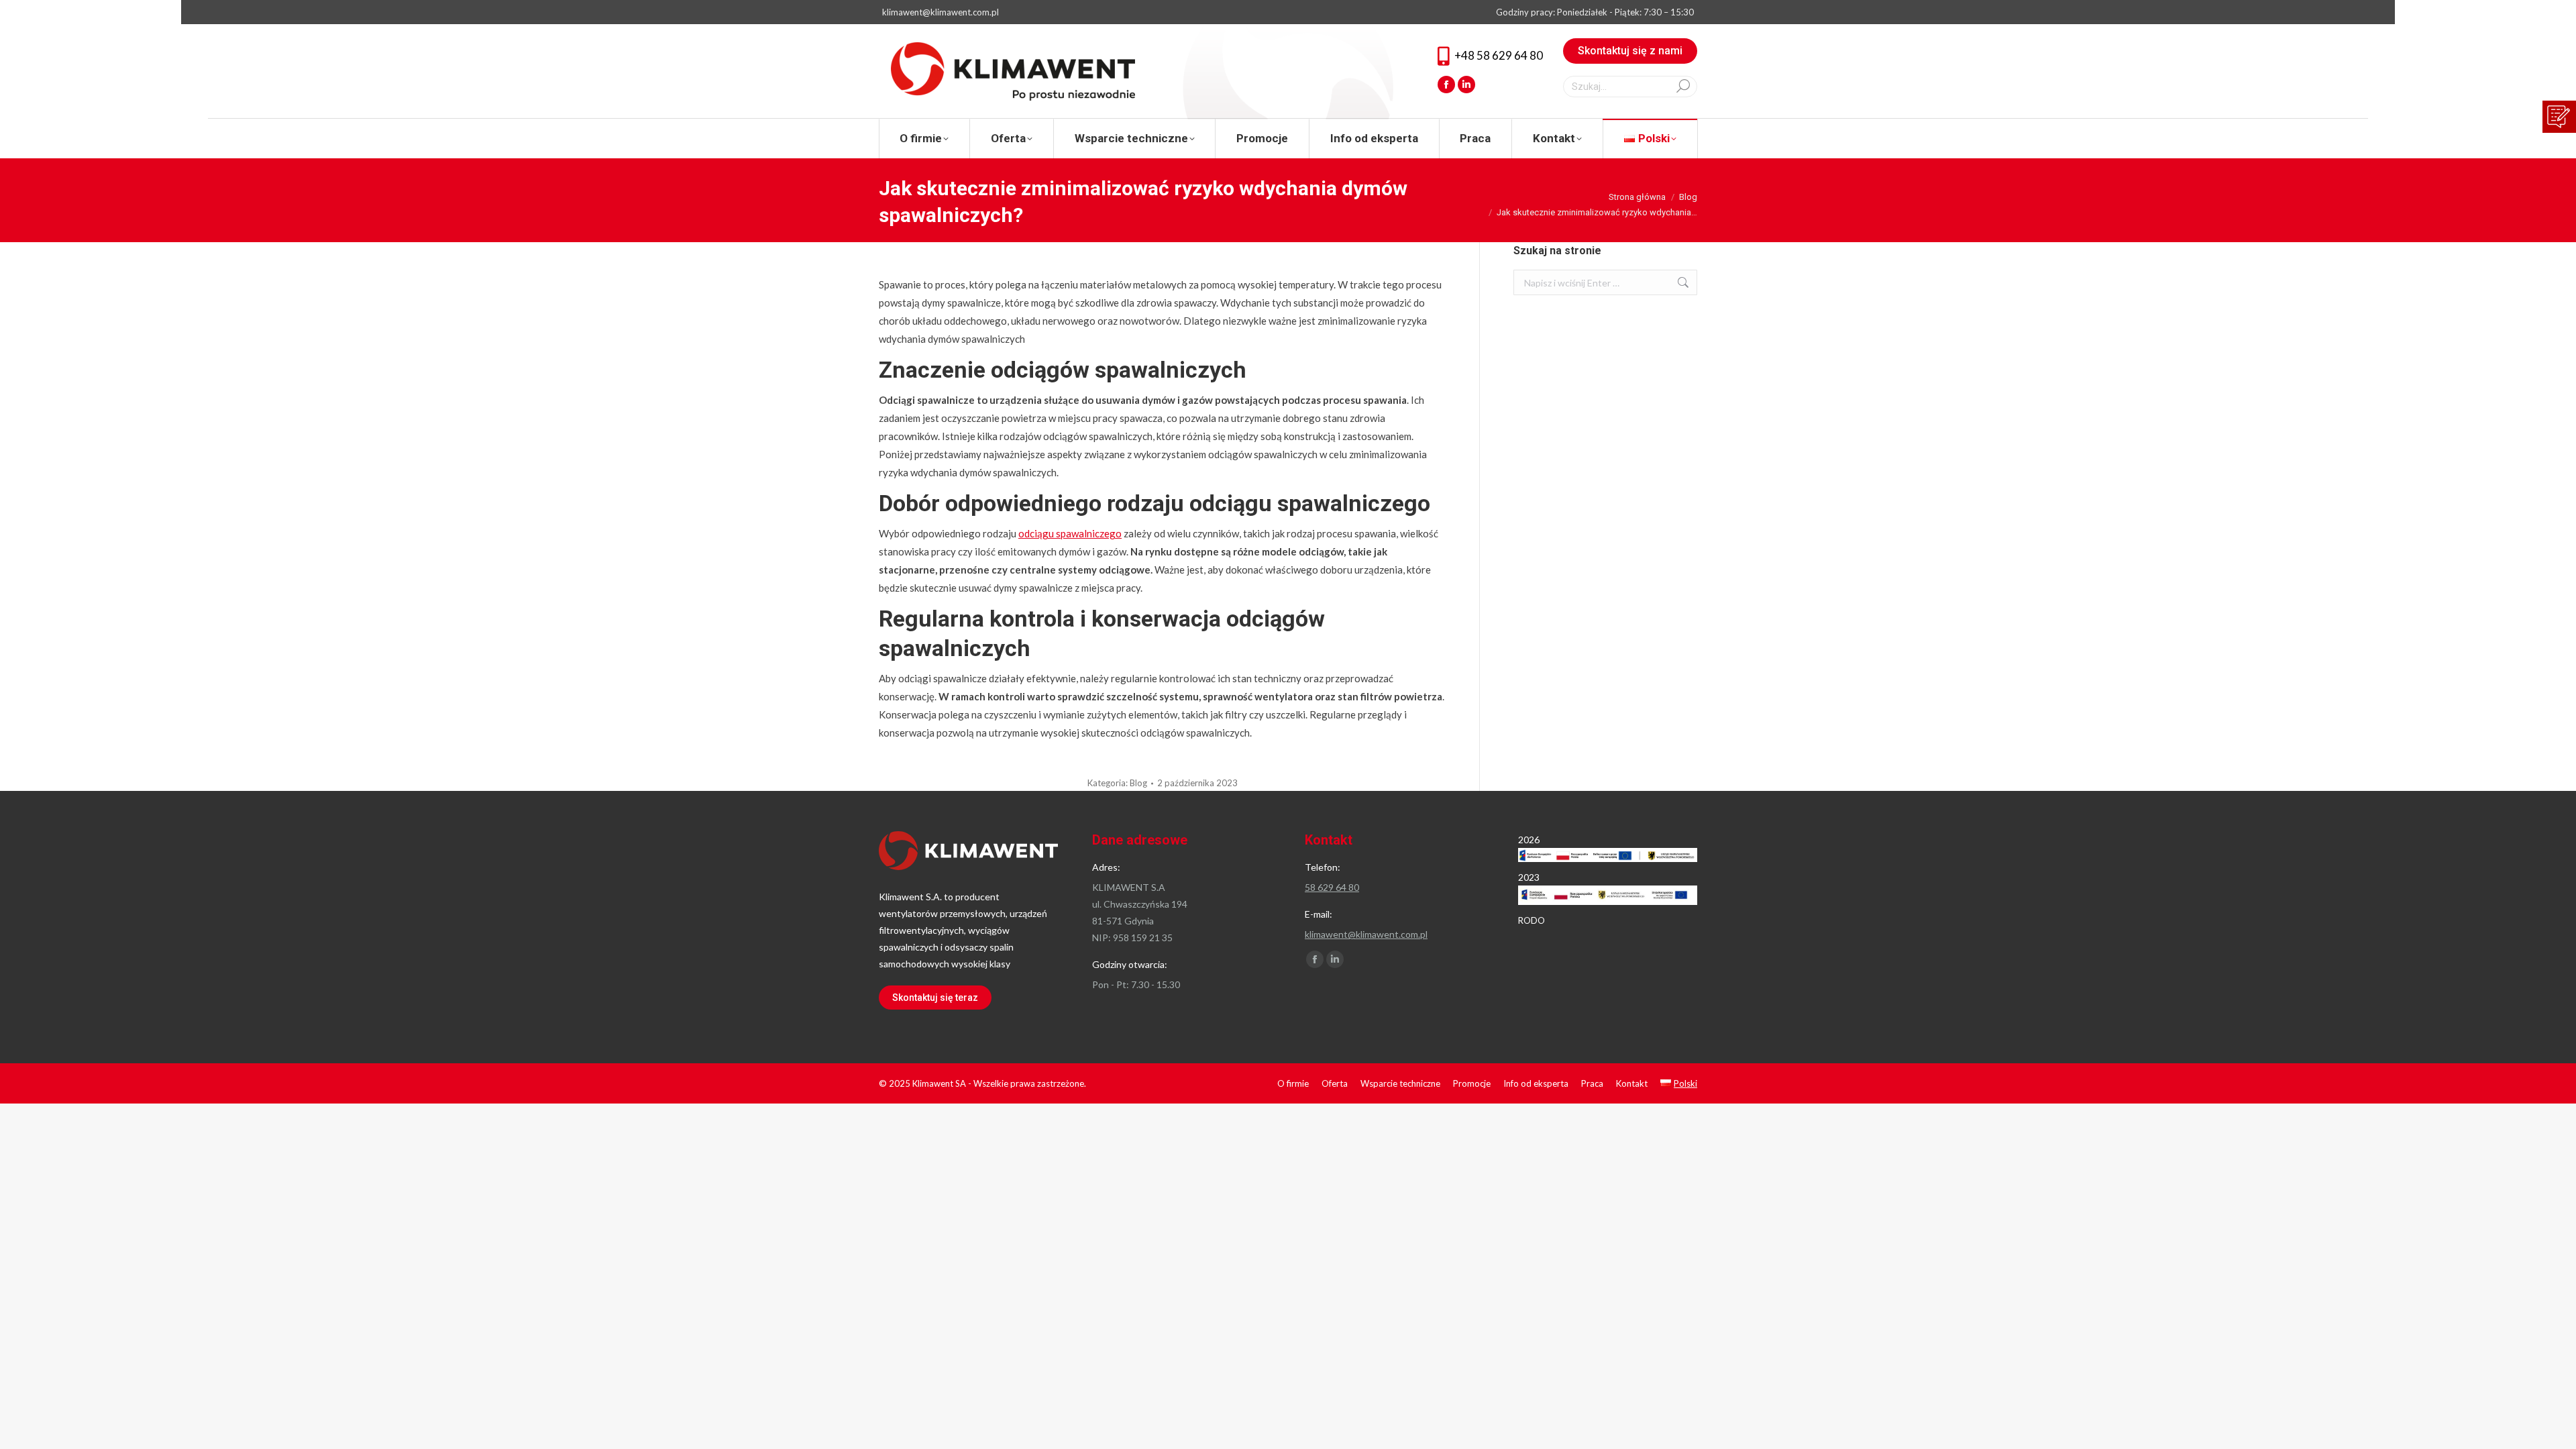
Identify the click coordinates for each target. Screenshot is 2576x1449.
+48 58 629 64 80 (1499, 55)
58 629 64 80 (1332, 887)
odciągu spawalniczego (1070, 533)
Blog (1138, 783)
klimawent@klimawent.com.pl (941, 12)
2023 (1529, 877)
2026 (1529, 840)
